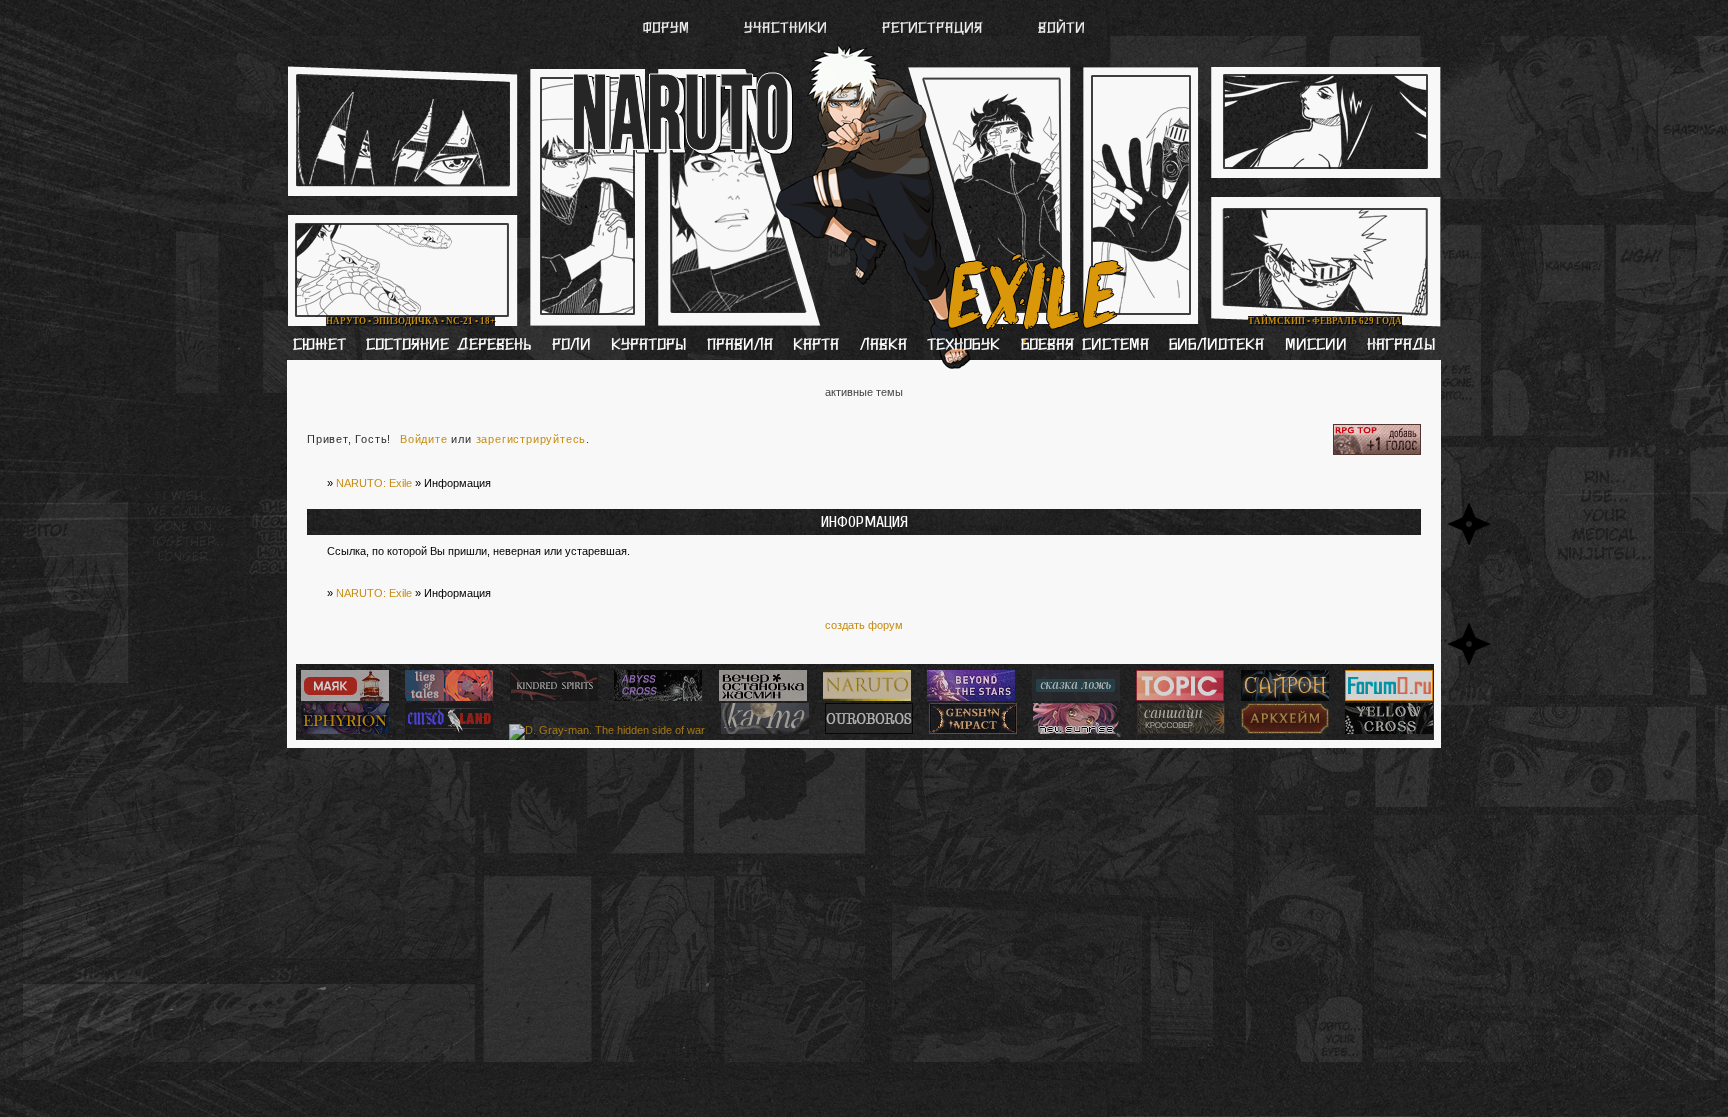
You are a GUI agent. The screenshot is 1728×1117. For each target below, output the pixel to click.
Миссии (1316, 346)
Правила (740, 346)
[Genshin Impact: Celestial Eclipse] (970, 730)
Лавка (883, 346)
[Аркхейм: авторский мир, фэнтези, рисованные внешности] (1282, 730)
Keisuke (1266, 88)
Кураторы (648, 346)
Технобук (963, 346)
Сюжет (319, 346)
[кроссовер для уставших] (760, 697)
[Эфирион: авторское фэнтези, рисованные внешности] (342, 730)
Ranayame (904, 88)
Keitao (562, 88)
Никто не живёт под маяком (561, 302)
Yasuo (1153, 88)
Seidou (779, 88)
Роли (571, 346)
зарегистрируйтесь (531, 439)
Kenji (454, 88)
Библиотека (1216, 346)
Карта (816, 346)
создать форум (864, 625)
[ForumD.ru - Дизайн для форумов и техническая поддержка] (1386, 697)
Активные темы (864, 392)
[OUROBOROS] (866, 730)
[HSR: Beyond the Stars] (968, 697)
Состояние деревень (448, 346)
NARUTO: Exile (374, 483)
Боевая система (1085, 346)
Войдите (424, 439)
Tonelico (1035, 88)
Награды (1401, 346)
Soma (670, 88)
